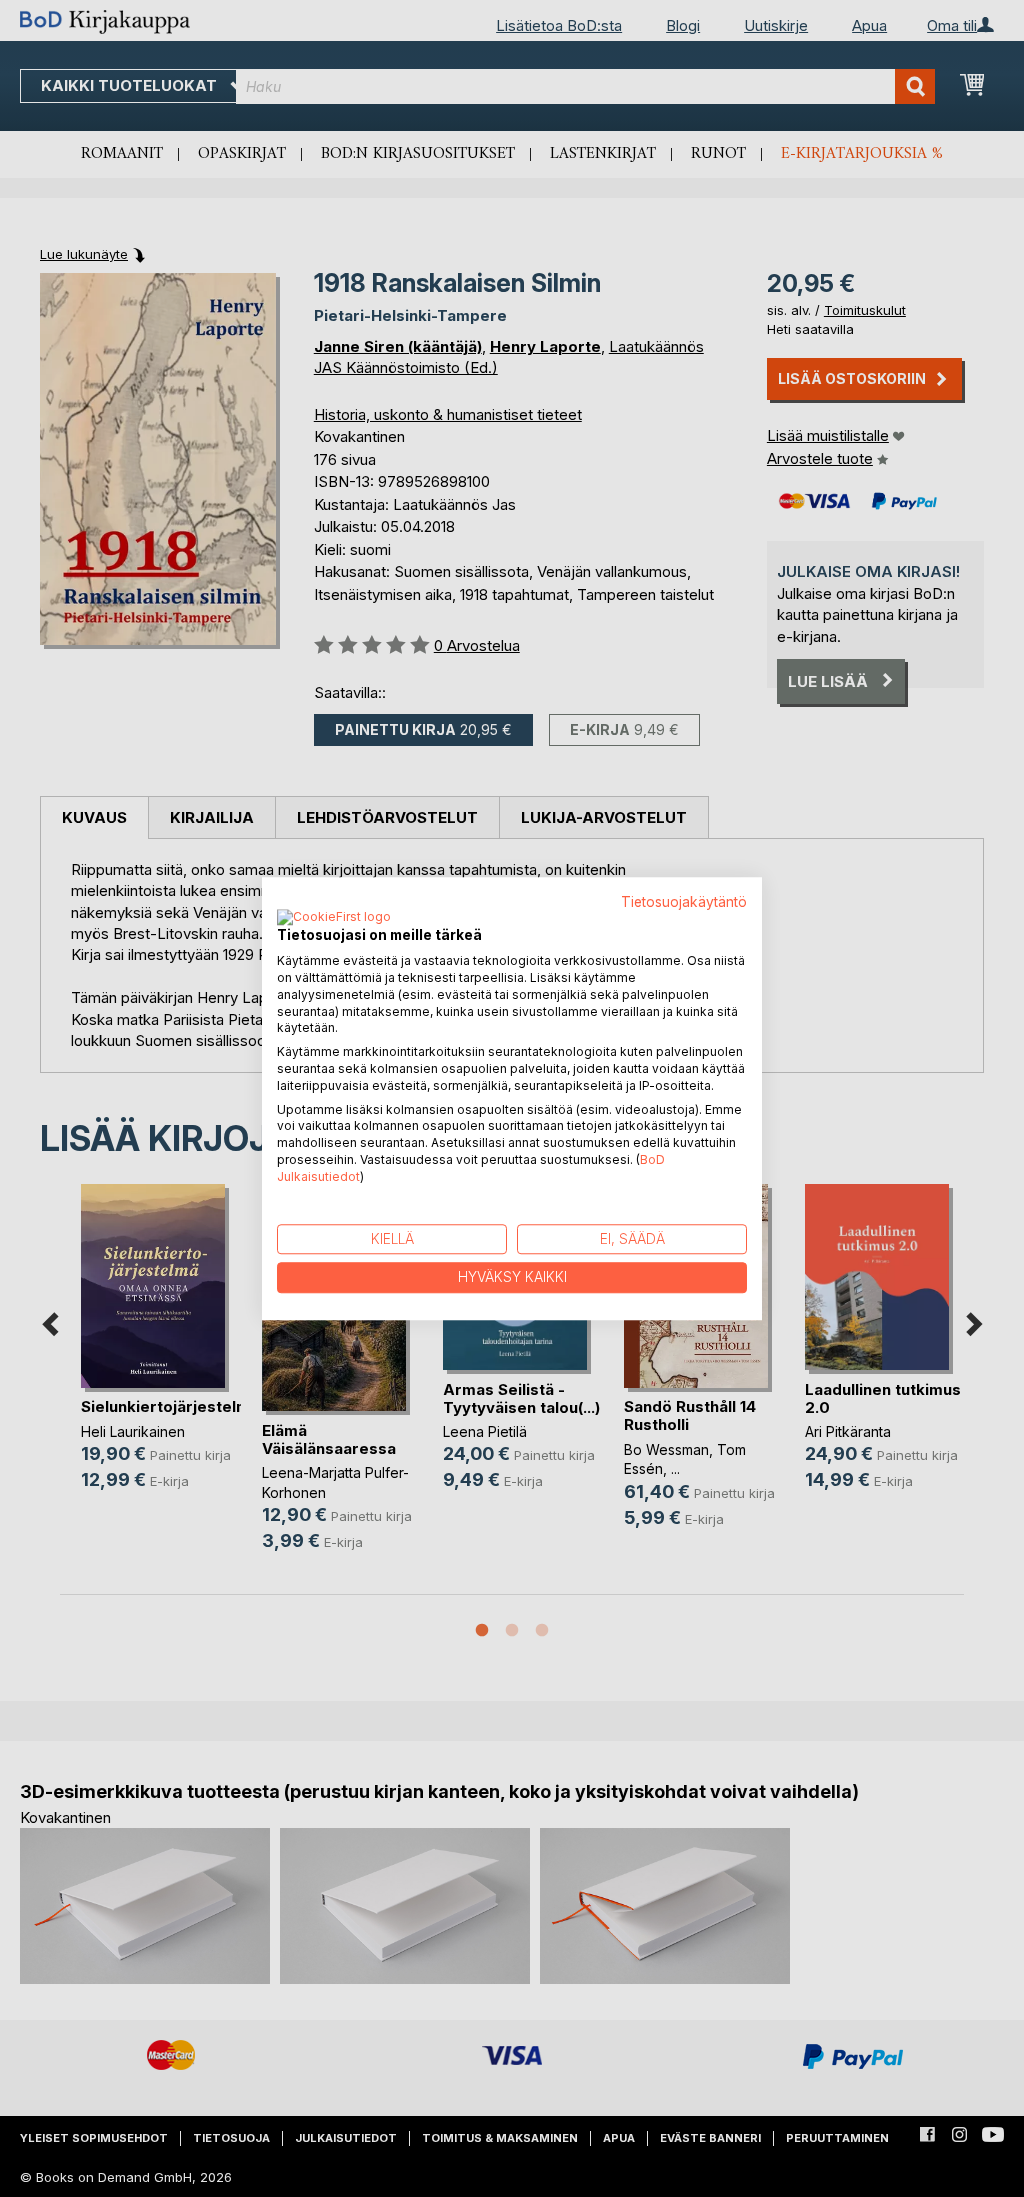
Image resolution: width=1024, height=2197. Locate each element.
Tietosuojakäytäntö (684, 902)
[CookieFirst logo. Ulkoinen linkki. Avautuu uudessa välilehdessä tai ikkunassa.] (334, 919)
